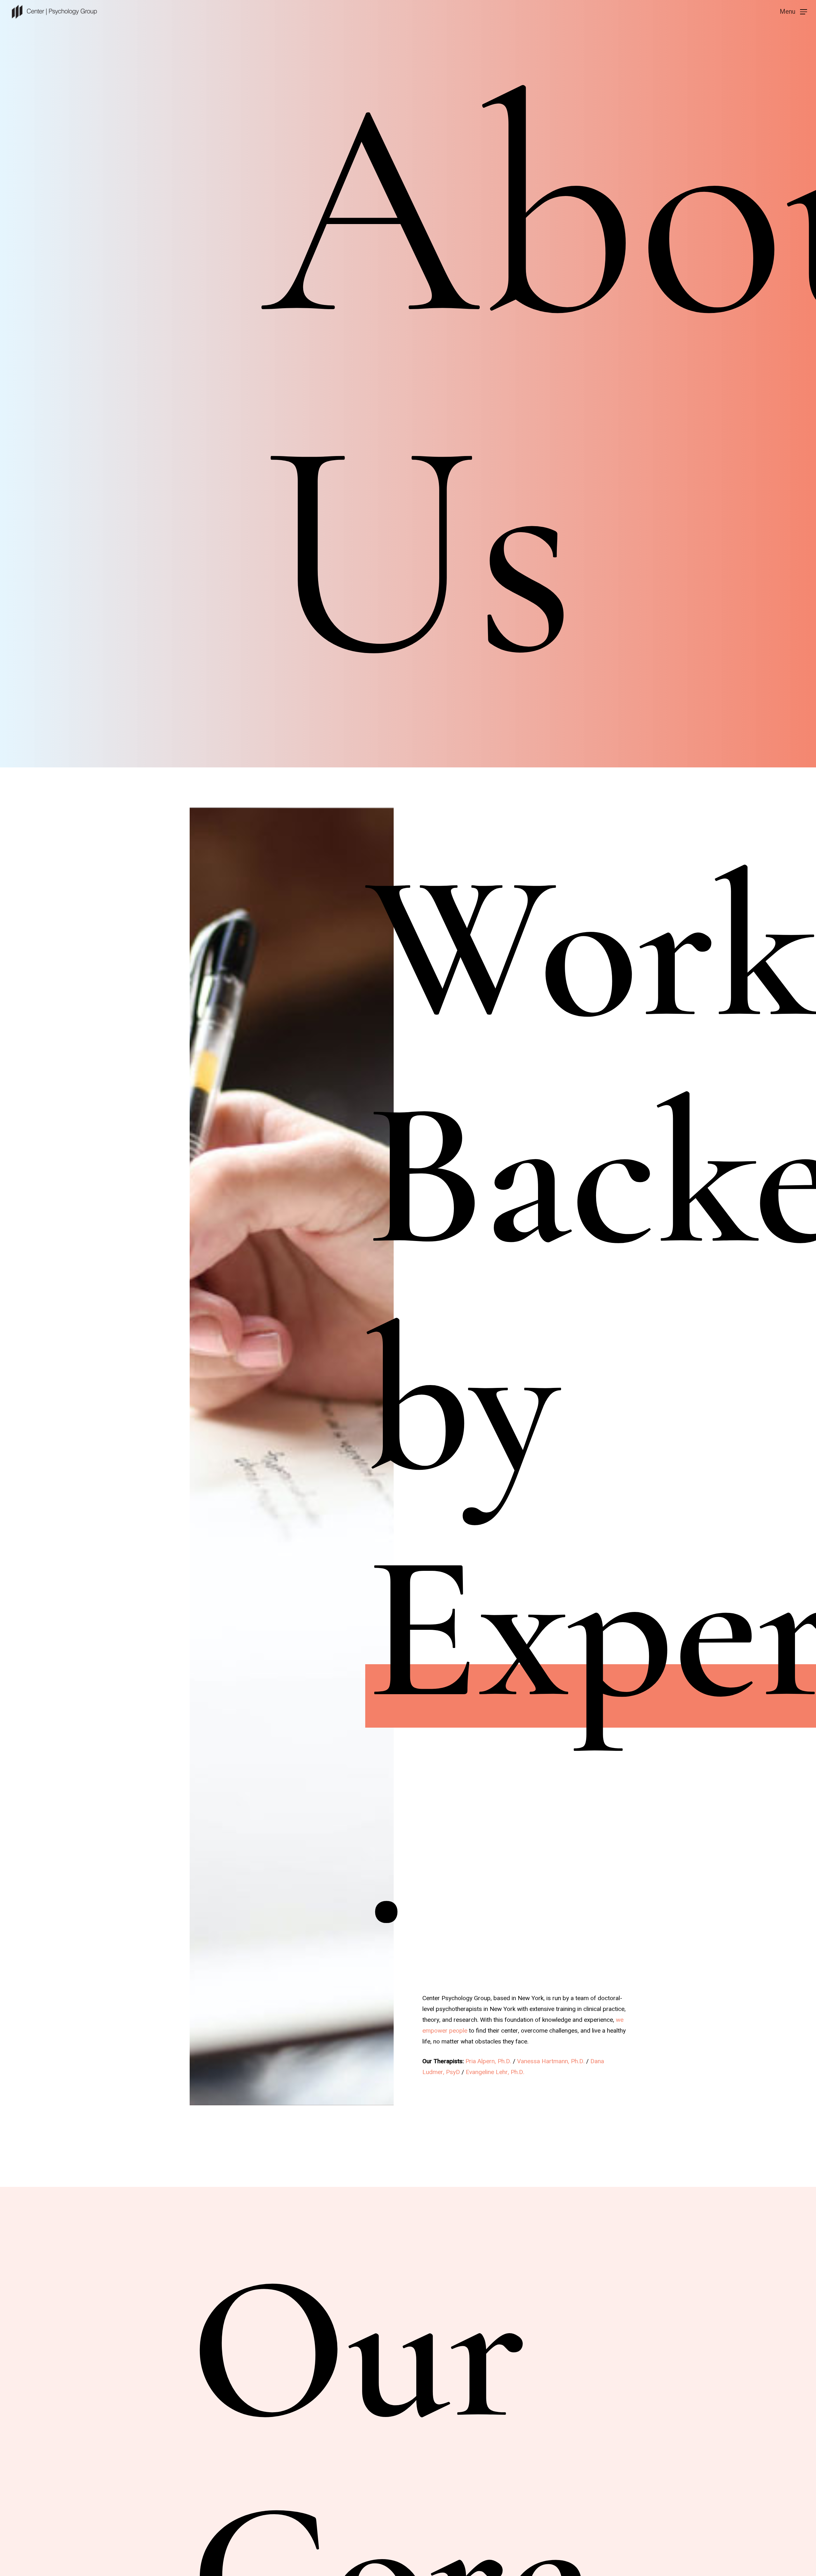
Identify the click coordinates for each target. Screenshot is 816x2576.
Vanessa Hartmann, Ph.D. (551, 2061)
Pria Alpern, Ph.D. (488, 2061)
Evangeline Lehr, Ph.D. (496, 2072)
